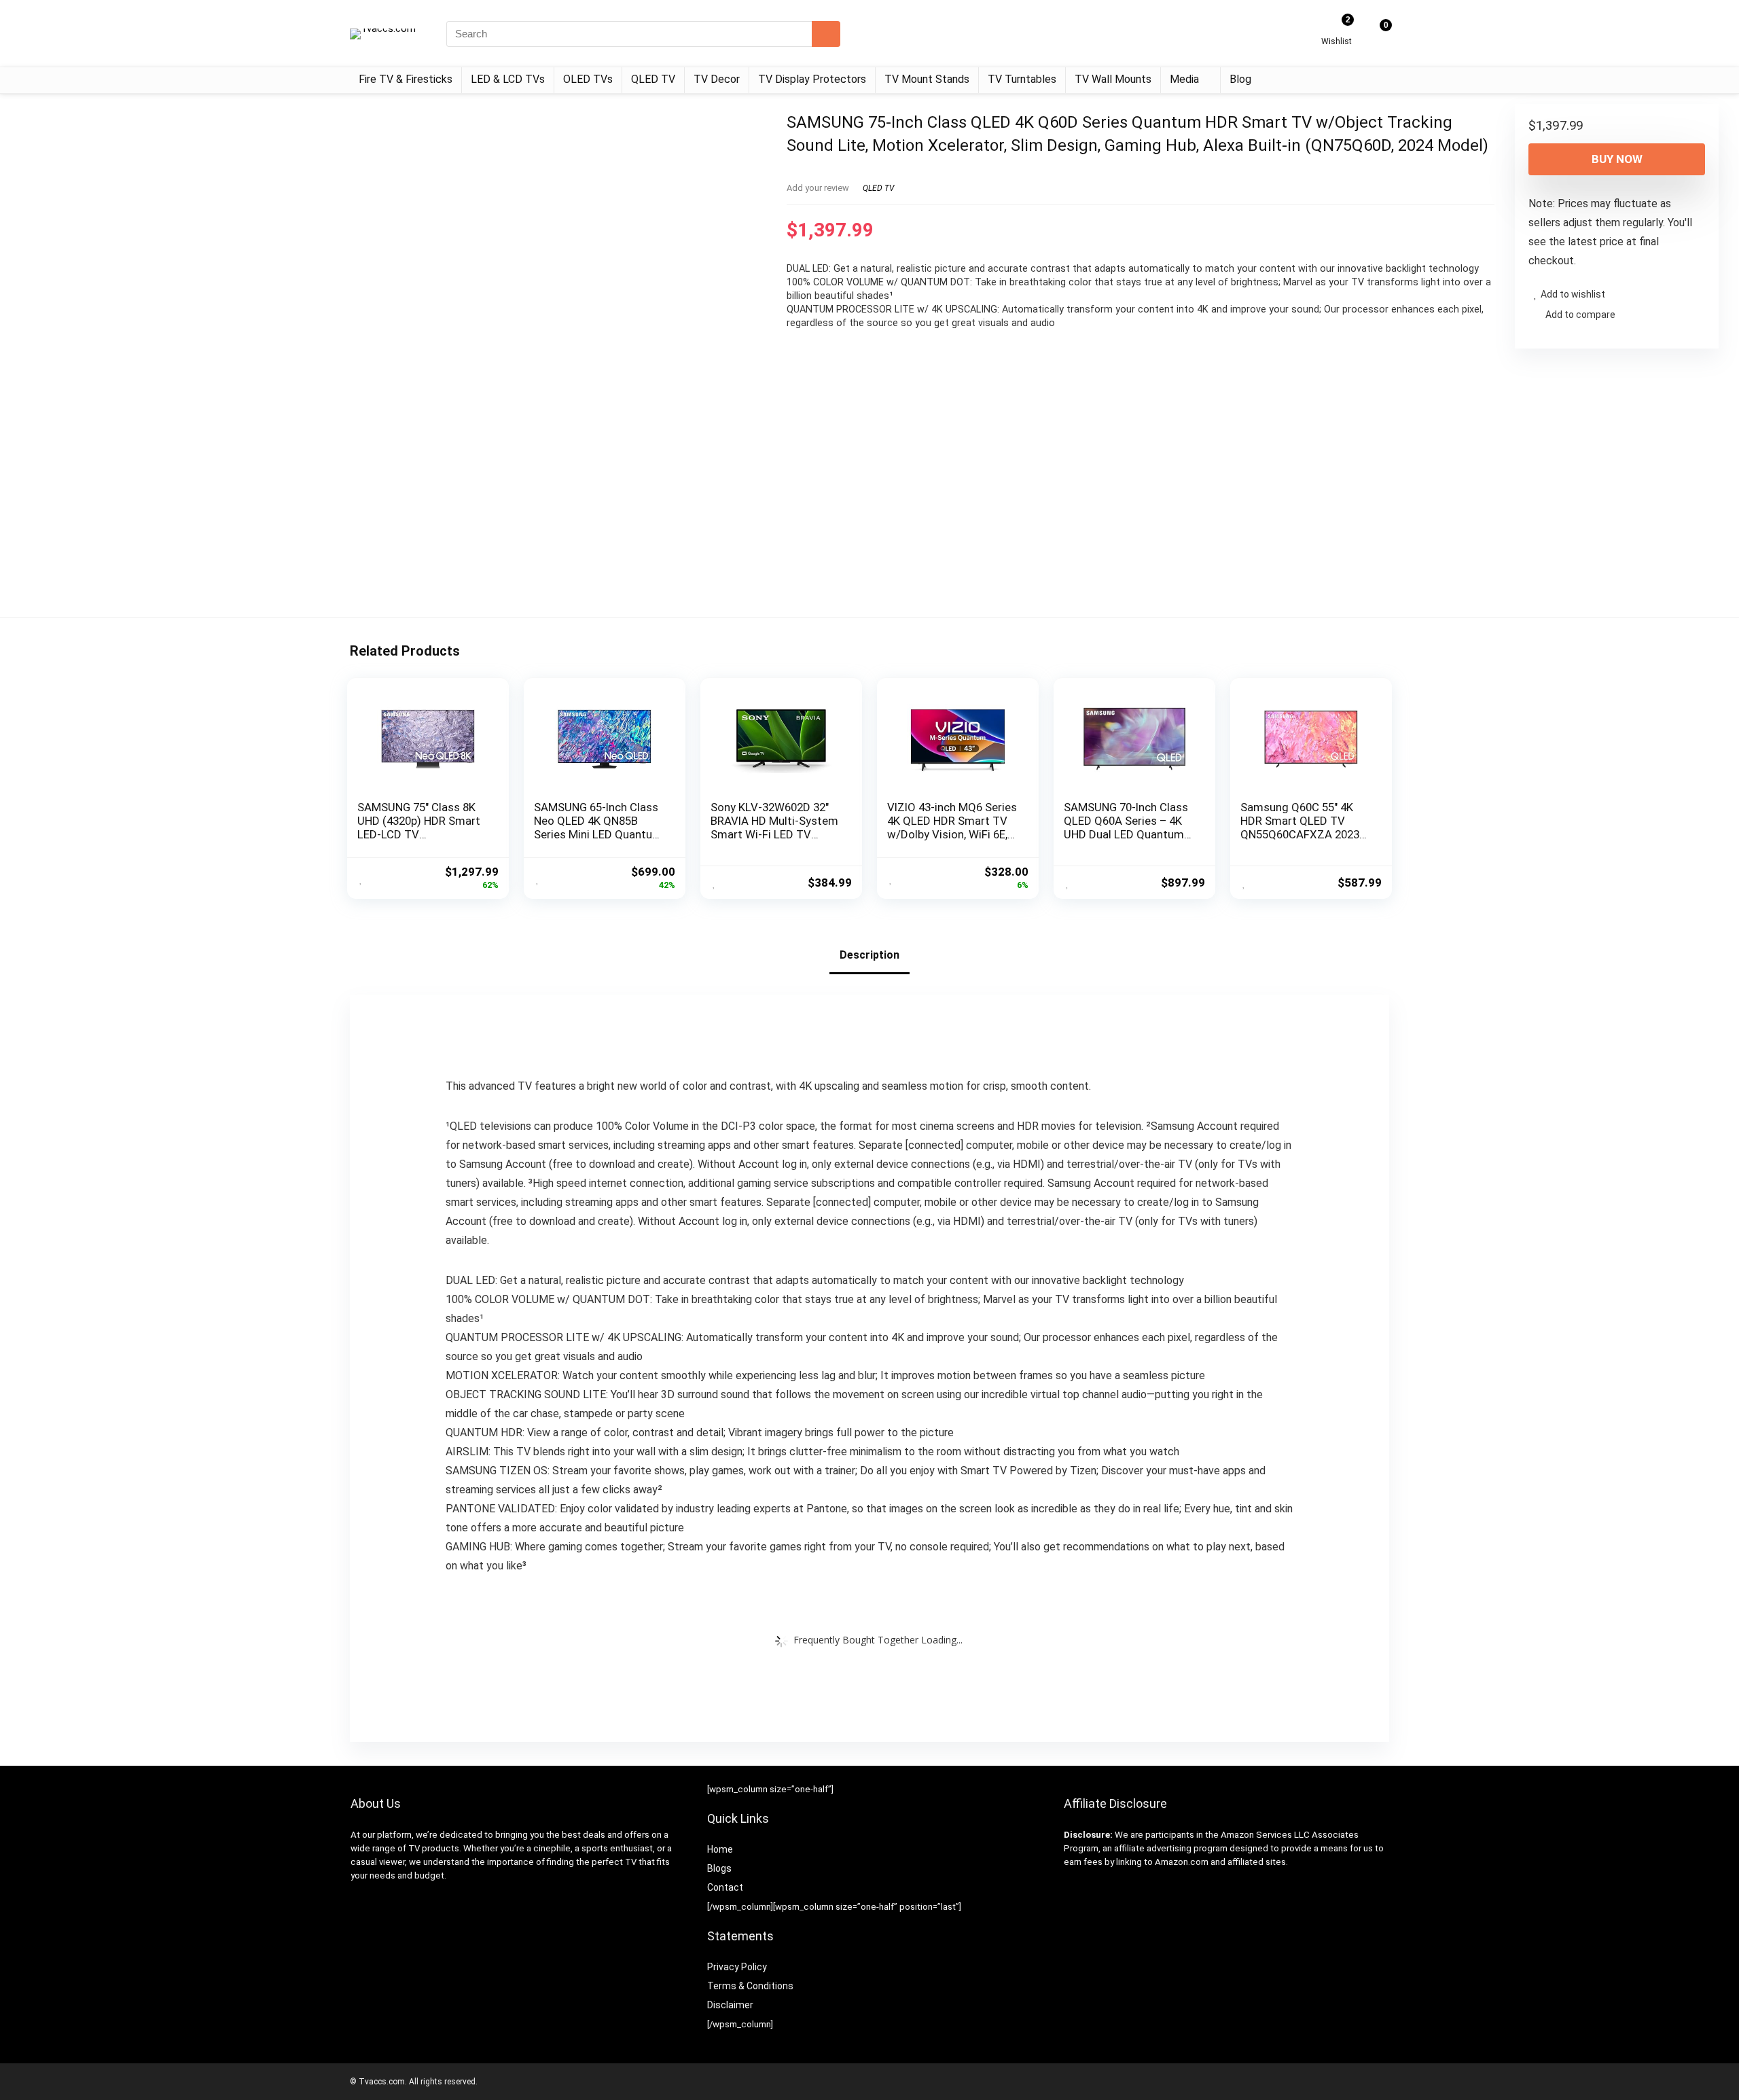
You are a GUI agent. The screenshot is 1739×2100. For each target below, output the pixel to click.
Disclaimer (730, 2005)
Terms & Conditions (750, 1986)
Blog (1240, 79)
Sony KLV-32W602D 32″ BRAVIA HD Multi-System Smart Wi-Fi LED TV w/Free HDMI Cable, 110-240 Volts (774, 834)
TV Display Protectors (812, 79)
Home (720, 1849)
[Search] (826, 34)
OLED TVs (588, 79)
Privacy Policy (737, 1967)
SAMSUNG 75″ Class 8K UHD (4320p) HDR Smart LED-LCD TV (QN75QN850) (419, 827)
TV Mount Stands (927, 79)
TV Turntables (1022, 79)
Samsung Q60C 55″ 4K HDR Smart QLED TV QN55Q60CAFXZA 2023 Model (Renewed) (1300, 827)
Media (1184, 79)
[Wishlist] (1337, 29)
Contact (725, 1887)
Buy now (1617, 159)
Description (869, 955)
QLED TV (653, 79)
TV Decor (717, 79)
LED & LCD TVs (508, 79)
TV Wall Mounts (1113, 79)
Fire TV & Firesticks (406, 79)
